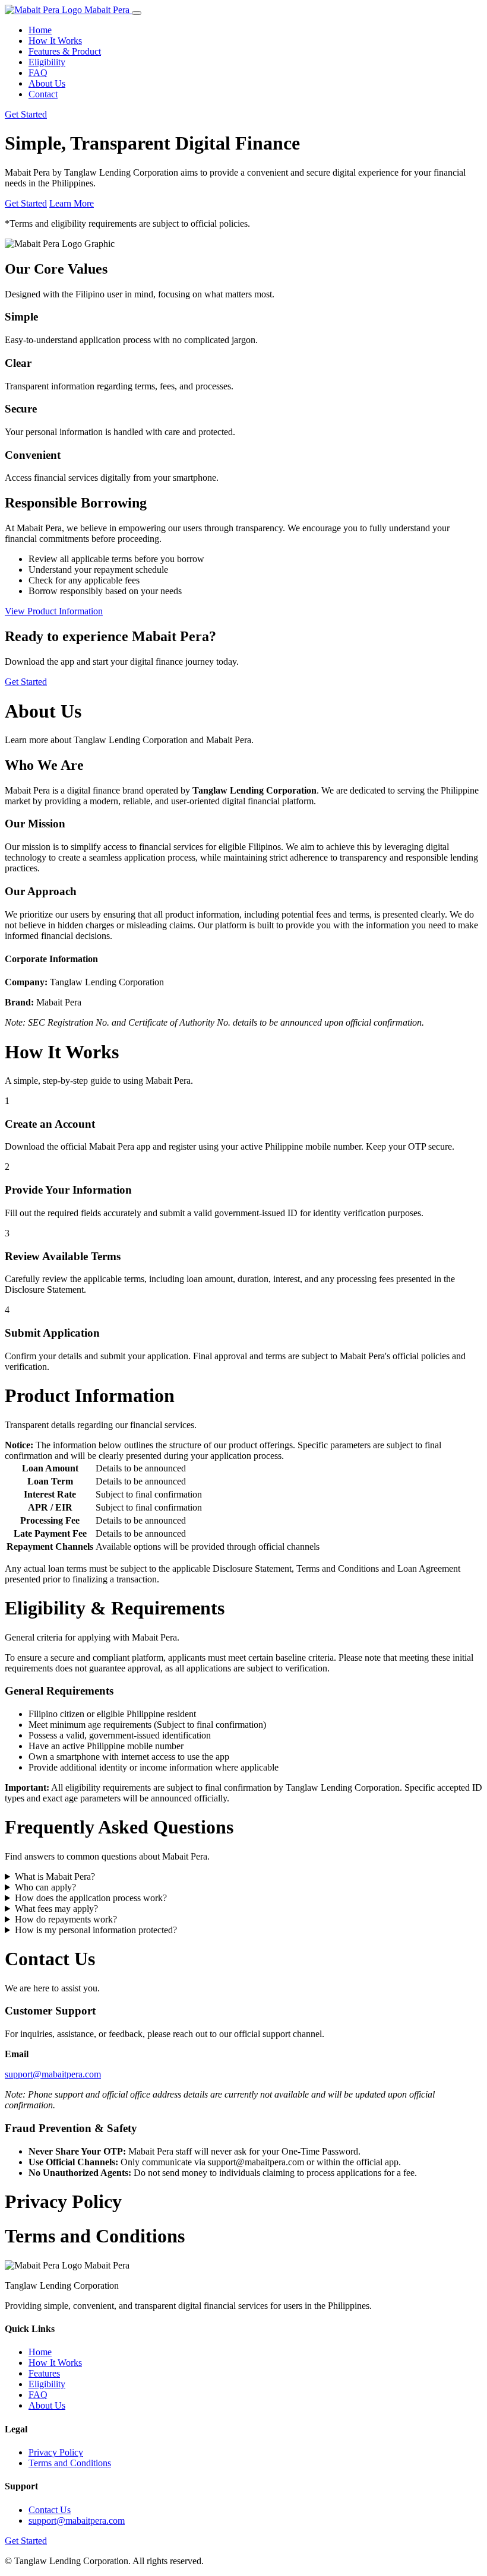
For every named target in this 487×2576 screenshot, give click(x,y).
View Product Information (54, 611)
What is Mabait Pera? (55, 1877)
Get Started (26, 114)
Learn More (72, 203)
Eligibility (47, 62)
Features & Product (65, 51)
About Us (47, 83)
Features (44, 2373)
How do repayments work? (66, 1919)
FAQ (38, 73)
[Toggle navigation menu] (137, 13)
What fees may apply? (56, 1909)
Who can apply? (45, 1887)
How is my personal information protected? (96, 1930)
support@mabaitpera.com (53, 2074)
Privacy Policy (56, 2452)
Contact (43, 94)
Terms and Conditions (70, 2463)
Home (40, 30)
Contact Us (50, 2510)
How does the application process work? (91, 1898)
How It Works (55, 41)
